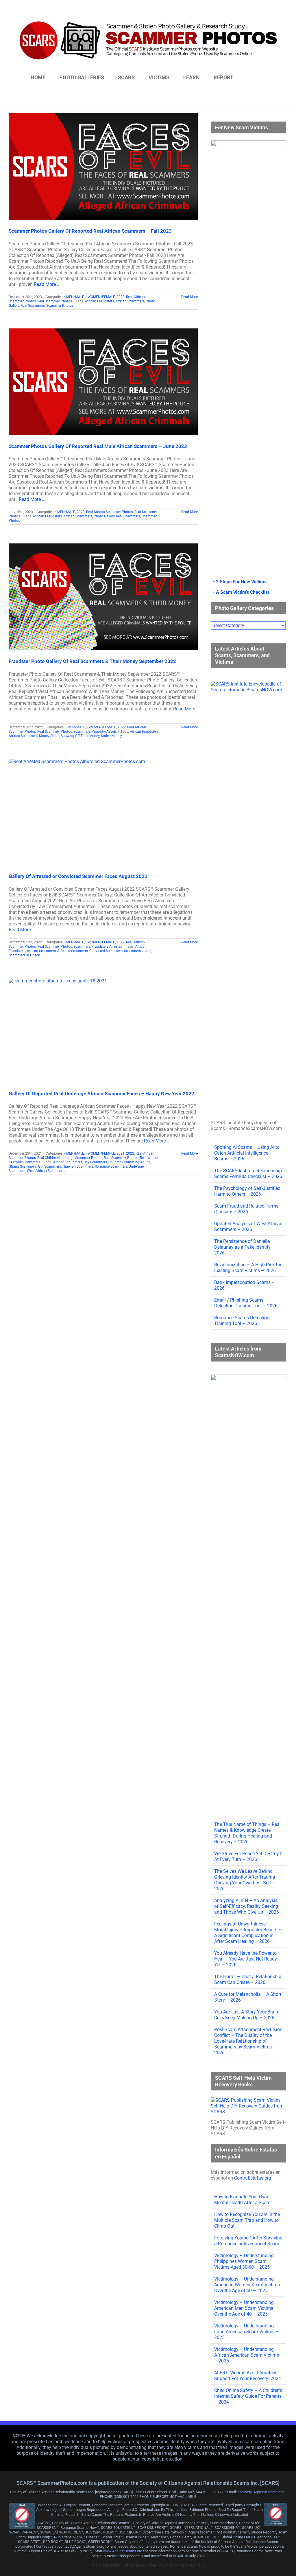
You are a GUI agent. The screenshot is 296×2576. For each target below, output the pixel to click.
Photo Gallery (104, 516)
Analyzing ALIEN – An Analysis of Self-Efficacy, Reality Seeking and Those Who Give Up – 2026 (247, 1906)
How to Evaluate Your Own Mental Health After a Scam (242, 2200)
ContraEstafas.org (253, 2178)
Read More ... (47, 284)
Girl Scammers (50, 1166)
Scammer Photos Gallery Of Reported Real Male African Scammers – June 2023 (98, 446)
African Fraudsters (99, 301)
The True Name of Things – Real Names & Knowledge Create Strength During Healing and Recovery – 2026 (247, 1833)
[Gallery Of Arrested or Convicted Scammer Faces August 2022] (103, 812)
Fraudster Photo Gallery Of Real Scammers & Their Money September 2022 (92, 661)
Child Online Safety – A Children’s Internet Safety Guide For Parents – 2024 (248, 2396)
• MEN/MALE (74, 297)
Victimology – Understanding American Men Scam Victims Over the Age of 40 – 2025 (244, 2308)
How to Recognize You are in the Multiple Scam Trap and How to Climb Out (247, 2220)
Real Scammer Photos (55, 301)
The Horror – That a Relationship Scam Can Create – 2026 (248, 1979)
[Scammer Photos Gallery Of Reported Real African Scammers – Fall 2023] (103, 166)
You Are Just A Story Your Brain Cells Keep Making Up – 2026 (246, 2015)
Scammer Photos (60, 306)
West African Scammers (46, 1171)
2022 (122, 727)
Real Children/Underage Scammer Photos (70, 1158)
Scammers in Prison (24, 955)
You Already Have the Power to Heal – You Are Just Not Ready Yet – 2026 (246, 1959)
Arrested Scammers (73, 951)
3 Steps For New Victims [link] (241, 582)
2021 (121, 1153)
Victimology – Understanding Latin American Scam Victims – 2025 (247, 2332)
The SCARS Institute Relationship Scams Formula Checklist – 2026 (248, 1174)
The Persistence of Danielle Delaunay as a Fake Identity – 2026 (245, 1247)
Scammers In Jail (138, 951)
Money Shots (49, 736)
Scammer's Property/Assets (95, 732)
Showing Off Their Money (80, 736)
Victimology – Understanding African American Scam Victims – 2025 (247, 2355)
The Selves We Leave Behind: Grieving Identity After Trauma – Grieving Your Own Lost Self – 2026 (247, 1880)
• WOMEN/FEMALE (100, 297)
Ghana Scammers (23, 1166)
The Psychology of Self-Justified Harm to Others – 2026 (247, 1191)
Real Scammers (33, 306)
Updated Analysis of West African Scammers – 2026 (248, 1227)
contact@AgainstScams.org (261, 2492)
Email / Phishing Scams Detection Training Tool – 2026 (246, 1303)
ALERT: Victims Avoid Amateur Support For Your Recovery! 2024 (248, 2376)
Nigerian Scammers (78, 1166)
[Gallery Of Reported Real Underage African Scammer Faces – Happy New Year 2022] (103, 1030)
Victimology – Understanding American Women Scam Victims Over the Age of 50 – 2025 (247, 2285)
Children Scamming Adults (129, 1162)
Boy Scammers (95, 1162)
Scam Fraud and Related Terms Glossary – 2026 (246, 1209)
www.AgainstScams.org (123, 2551)
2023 (121, 297)
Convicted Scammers (106, 951)
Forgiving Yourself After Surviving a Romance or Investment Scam (248, 2241)
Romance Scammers (111, 1166)
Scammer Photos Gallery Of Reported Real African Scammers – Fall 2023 (90, 231)
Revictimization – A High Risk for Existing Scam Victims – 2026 (248, 1268)
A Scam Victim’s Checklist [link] (243, 592)
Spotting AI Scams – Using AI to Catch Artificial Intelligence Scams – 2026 (247, 1153)
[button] (256, 78)
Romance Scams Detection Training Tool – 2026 (242, 1321)
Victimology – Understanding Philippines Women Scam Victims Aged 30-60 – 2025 (244, 2261)
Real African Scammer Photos (110, 512)
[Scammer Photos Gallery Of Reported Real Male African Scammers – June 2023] (103, 382)
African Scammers (130, 301)
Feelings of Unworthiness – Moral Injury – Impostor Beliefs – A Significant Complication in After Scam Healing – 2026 (248, 1933)
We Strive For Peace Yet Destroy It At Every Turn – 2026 (248, 1856)
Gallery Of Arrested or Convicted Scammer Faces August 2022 (78, 876)
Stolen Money (111, 736)
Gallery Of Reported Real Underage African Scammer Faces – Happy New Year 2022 (101, 1094)
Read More (189, 297)
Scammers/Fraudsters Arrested (98, 947)
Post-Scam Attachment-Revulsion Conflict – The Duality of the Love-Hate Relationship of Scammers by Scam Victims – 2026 (248, 2041)
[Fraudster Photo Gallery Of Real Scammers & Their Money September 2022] (103, 597)
